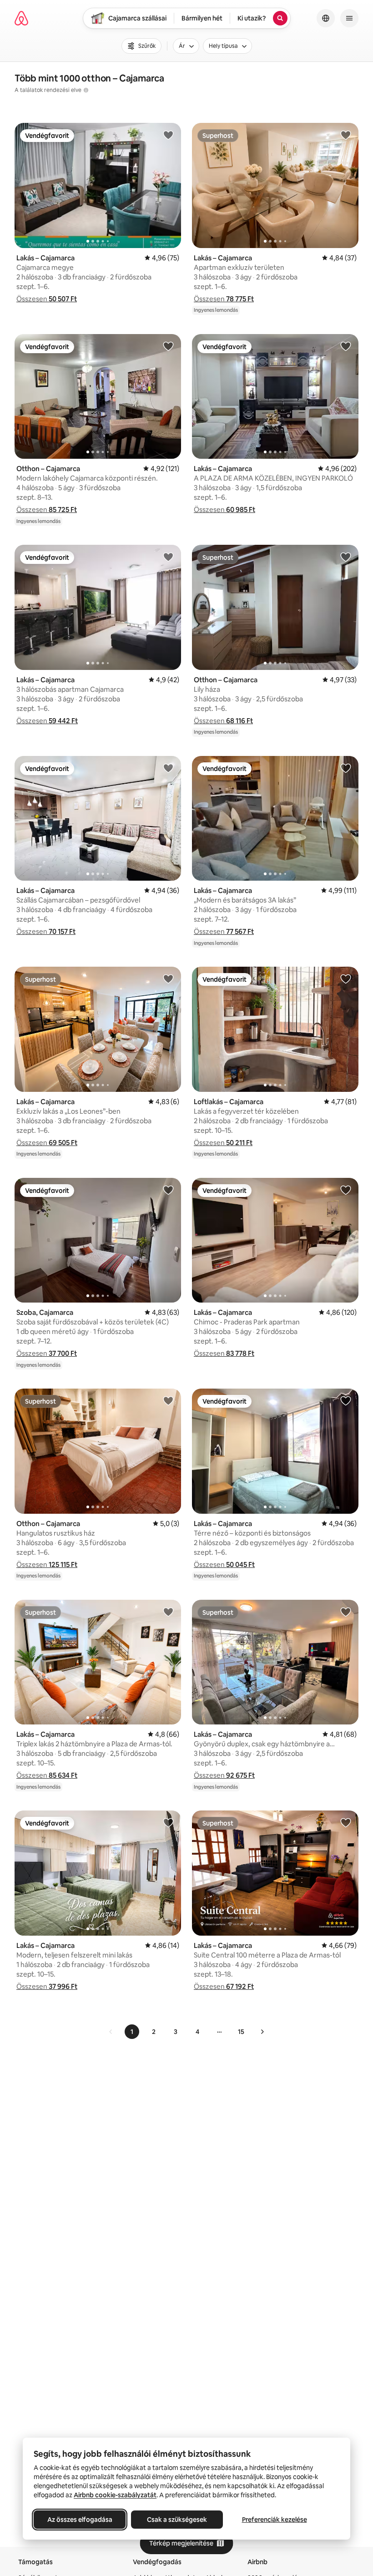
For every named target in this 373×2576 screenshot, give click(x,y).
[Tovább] (262, 2032)
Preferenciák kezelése (275, 2520)
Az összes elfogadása (80, 2520)
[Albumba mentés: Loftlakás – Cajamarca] (346, 979)
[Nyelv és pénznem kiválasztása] (326, 18)
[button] (47, 299)
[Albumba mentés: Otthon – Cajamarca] (168, 346)
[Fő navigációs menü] (349, 18)
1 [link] (132, 2032)
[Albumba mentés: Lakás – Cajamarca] (168, 135)
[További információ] (86, 90)
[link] (111, 2032)
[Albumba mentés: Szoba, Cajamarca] (168, 1190)
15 (241, 2032)
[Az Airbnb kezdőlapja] (21, 18)
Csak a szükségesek (177, 2520)
